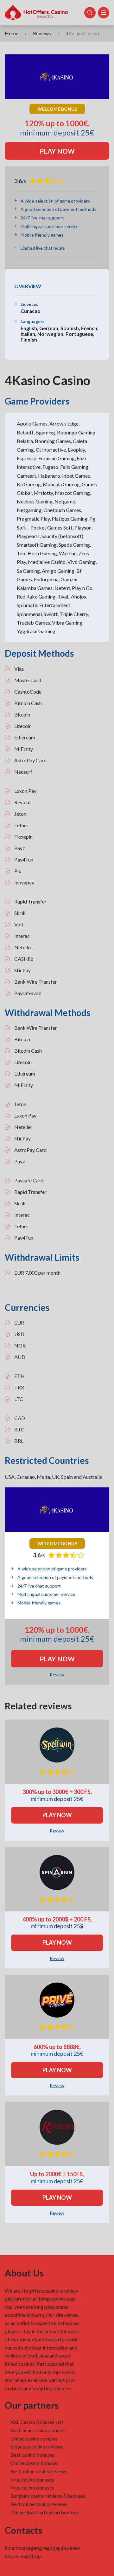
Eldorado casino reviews (37, 2446)
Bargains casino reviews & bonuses (48, 2496)
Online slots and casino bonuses (45, 2512)
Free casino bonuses (32, 2479)
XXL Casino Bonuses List (37, 2422)
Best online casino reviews (39, 2471)
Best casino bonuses (32, 2455)
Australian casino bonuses (38, 2430)
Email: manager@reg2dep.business (43, 2548)
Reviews (42, 33)
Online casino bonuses (35, 2463)
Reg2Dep (31, 2556)
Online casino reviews (34, 2438)
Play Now (57, 151)
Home (12, 33)
